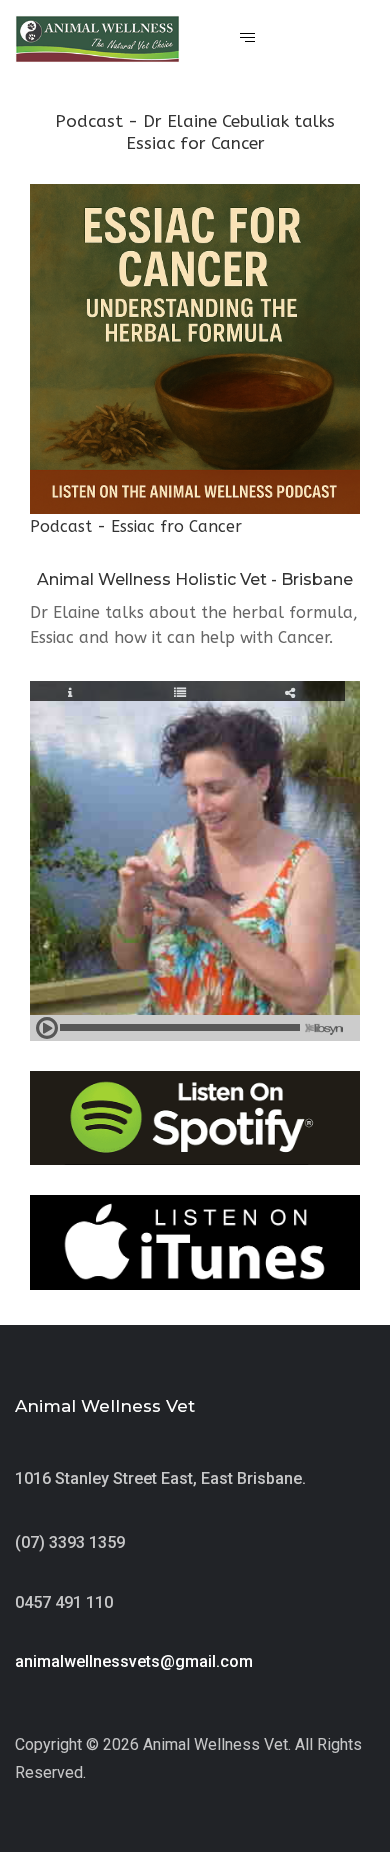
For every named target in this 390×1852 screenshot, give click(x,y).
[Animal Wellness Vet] (97, 39)
